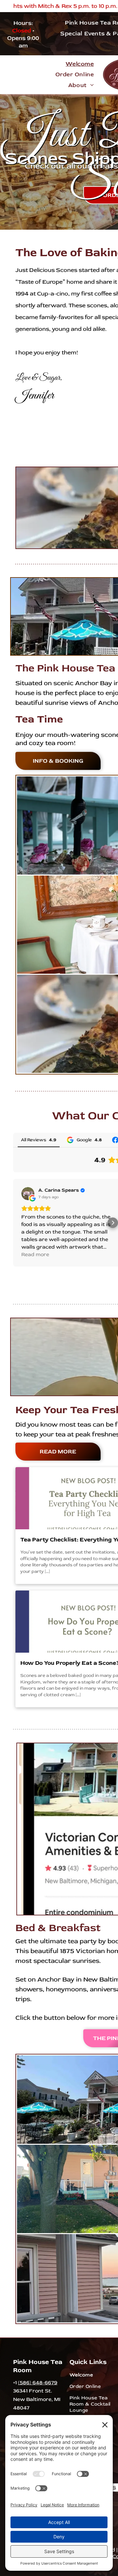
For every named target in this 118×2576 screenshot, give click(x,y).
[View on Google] (28, 1194)
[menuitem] (80, 64)
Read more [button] (35, 1254)
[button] (13, 1223)
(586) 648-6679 (38, 2383)
